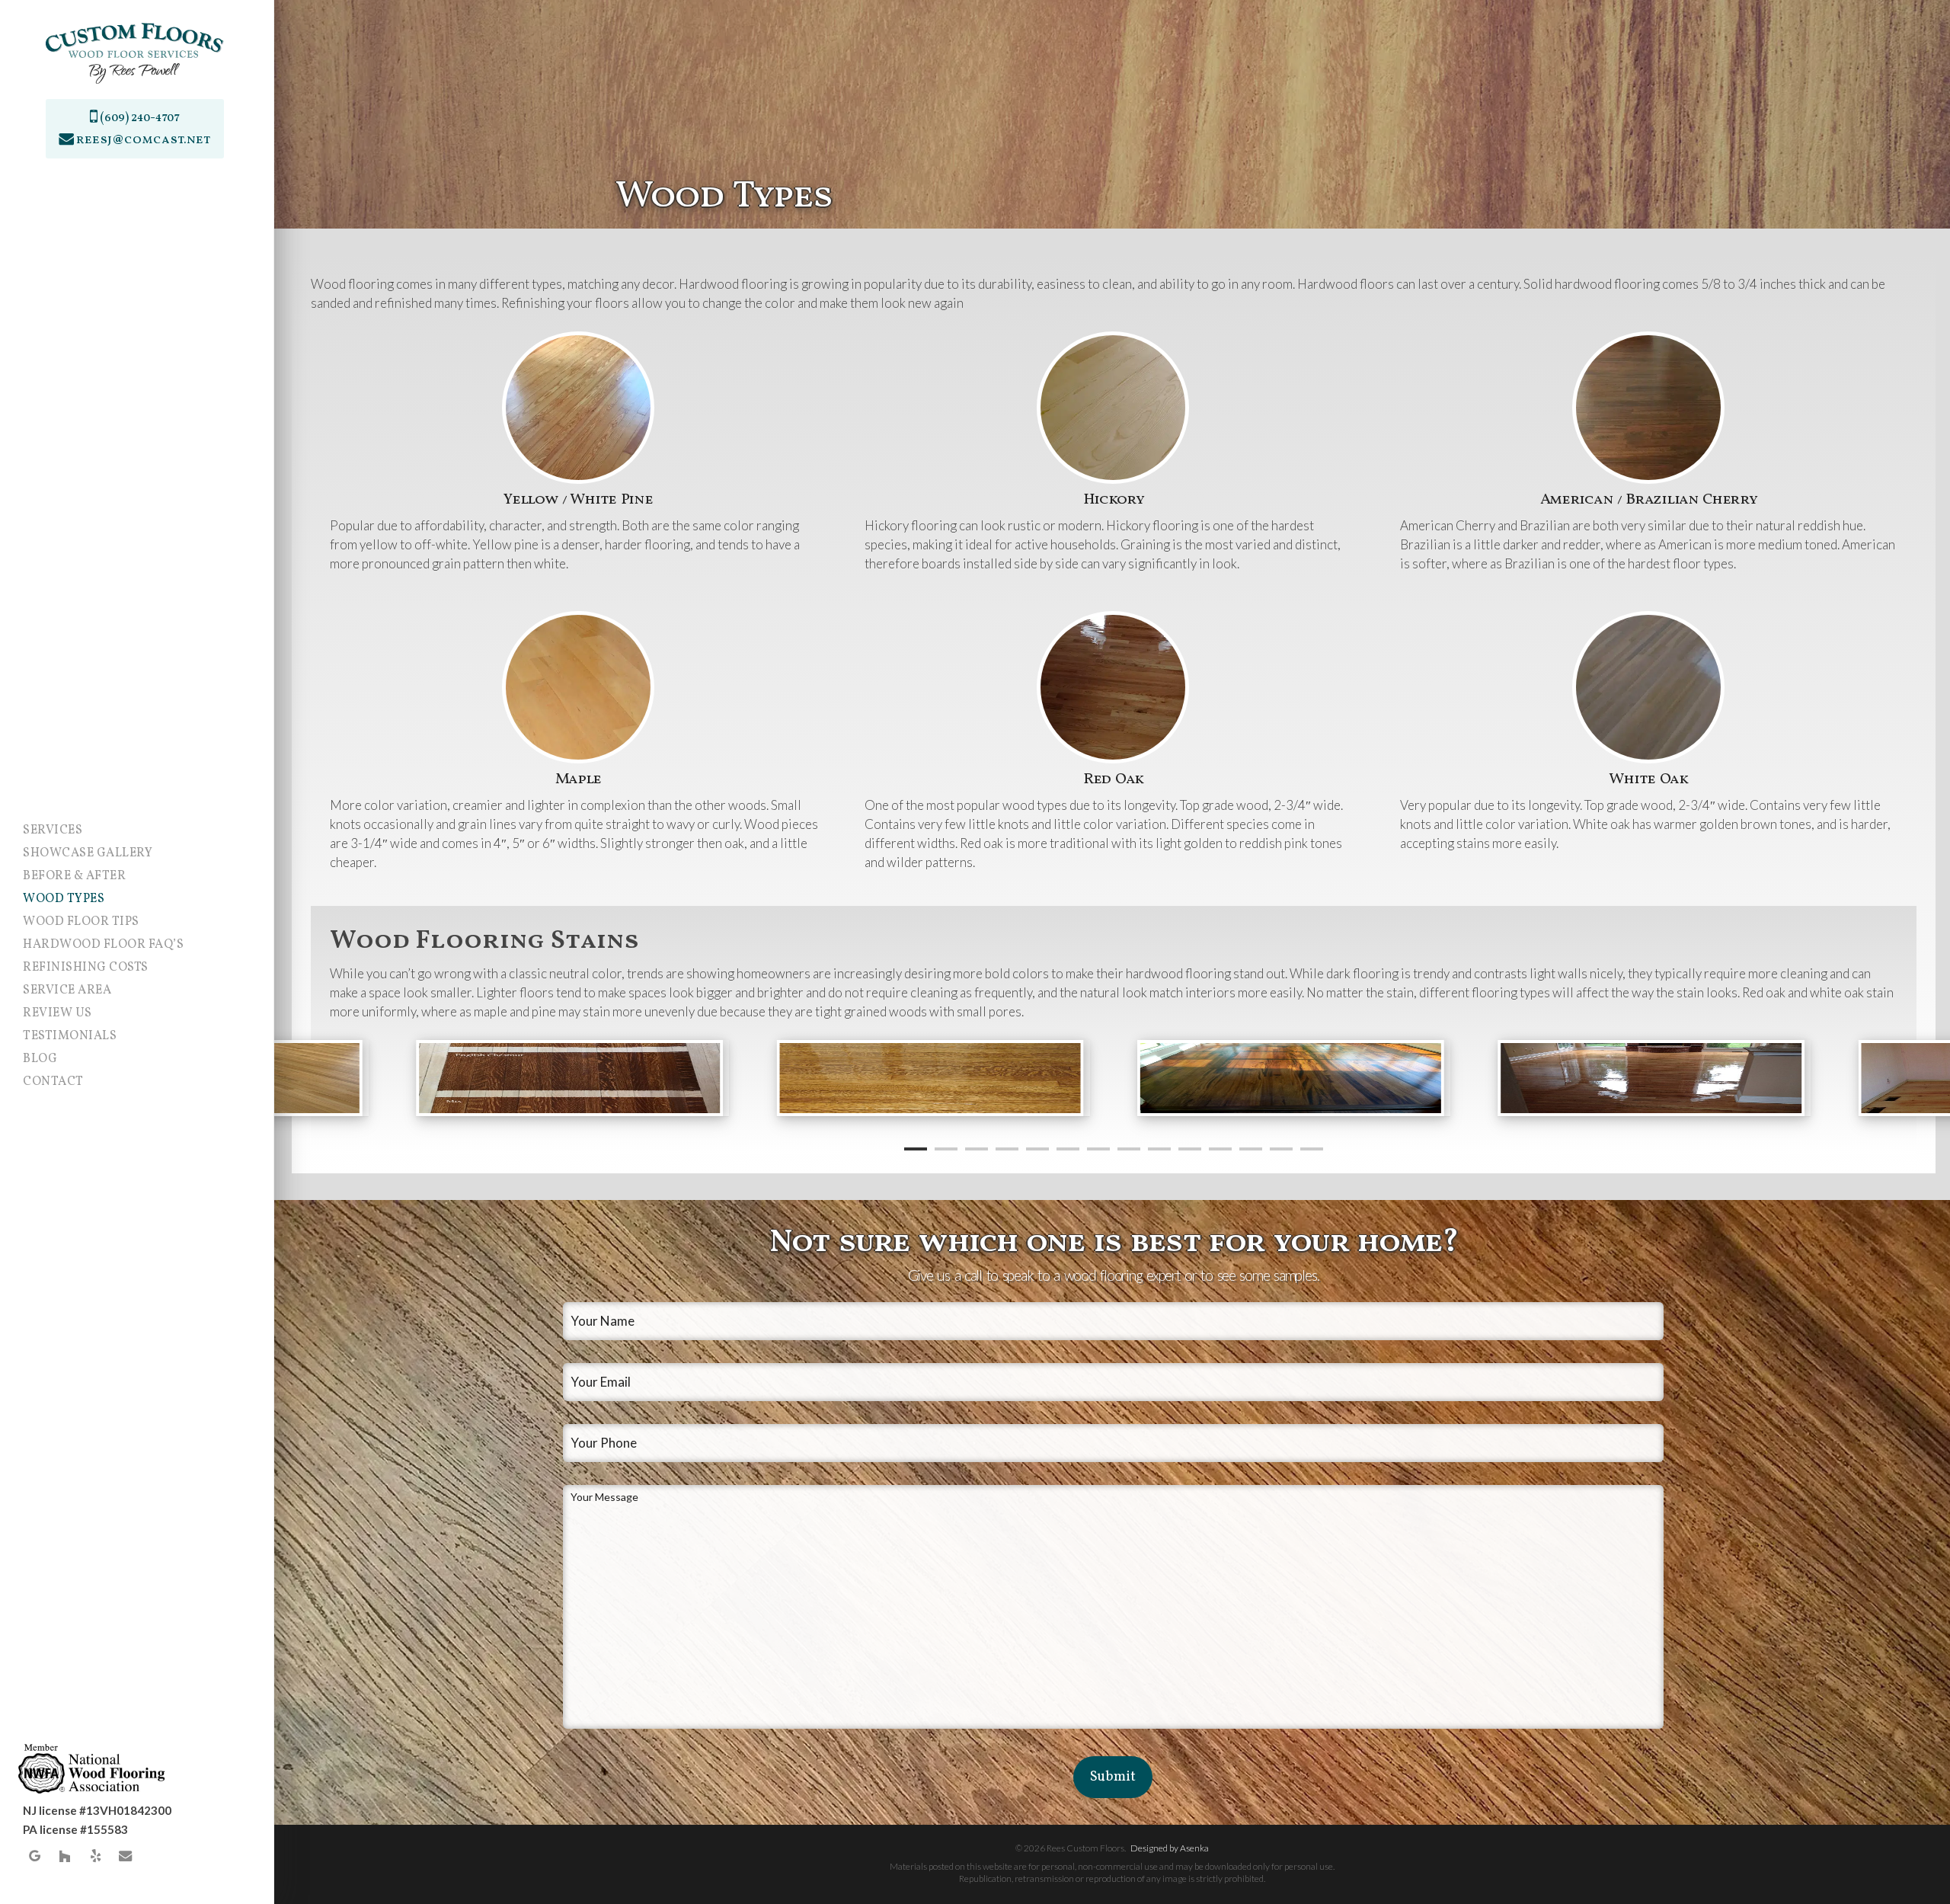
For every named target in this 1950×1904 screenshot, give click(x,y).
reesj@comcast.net (143, 140)
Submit (1113, 1777)
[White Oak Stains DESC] (573, 1078)
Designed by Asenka (1170, 1848)
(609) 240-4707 (139, 118)
